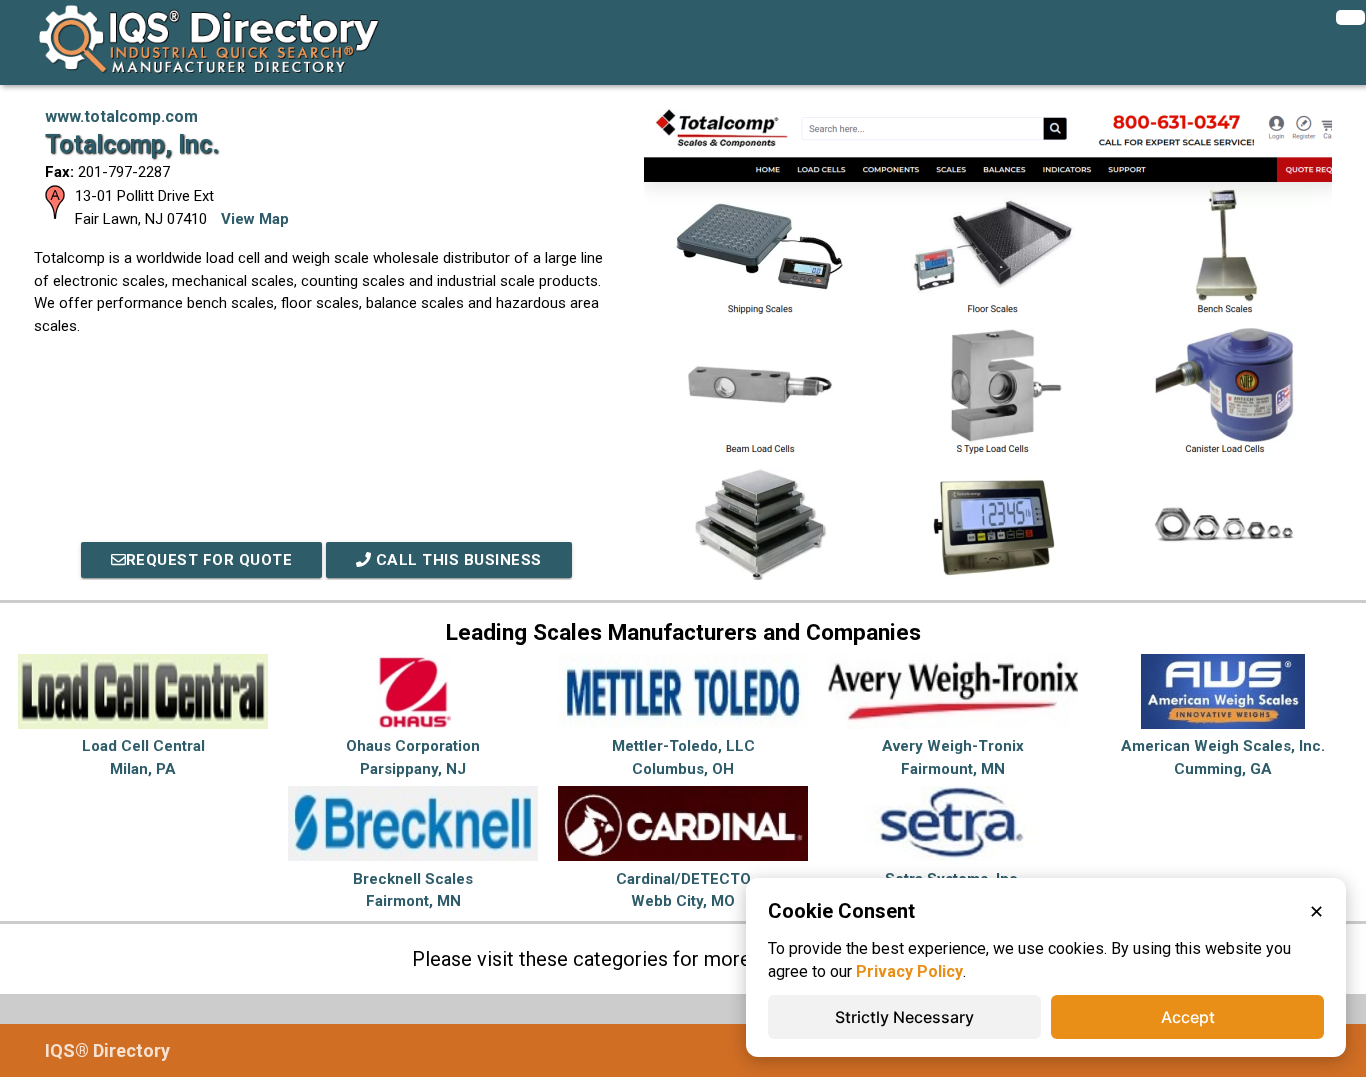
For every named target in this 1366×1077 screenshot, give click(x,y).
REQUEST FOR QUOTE (209, 560)
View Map (255, 219)
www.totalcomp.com (121, 116)
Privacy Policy (909, 971)
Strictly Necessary (904, 1017)
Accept (1188, 1017)
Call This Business (456, 560)
